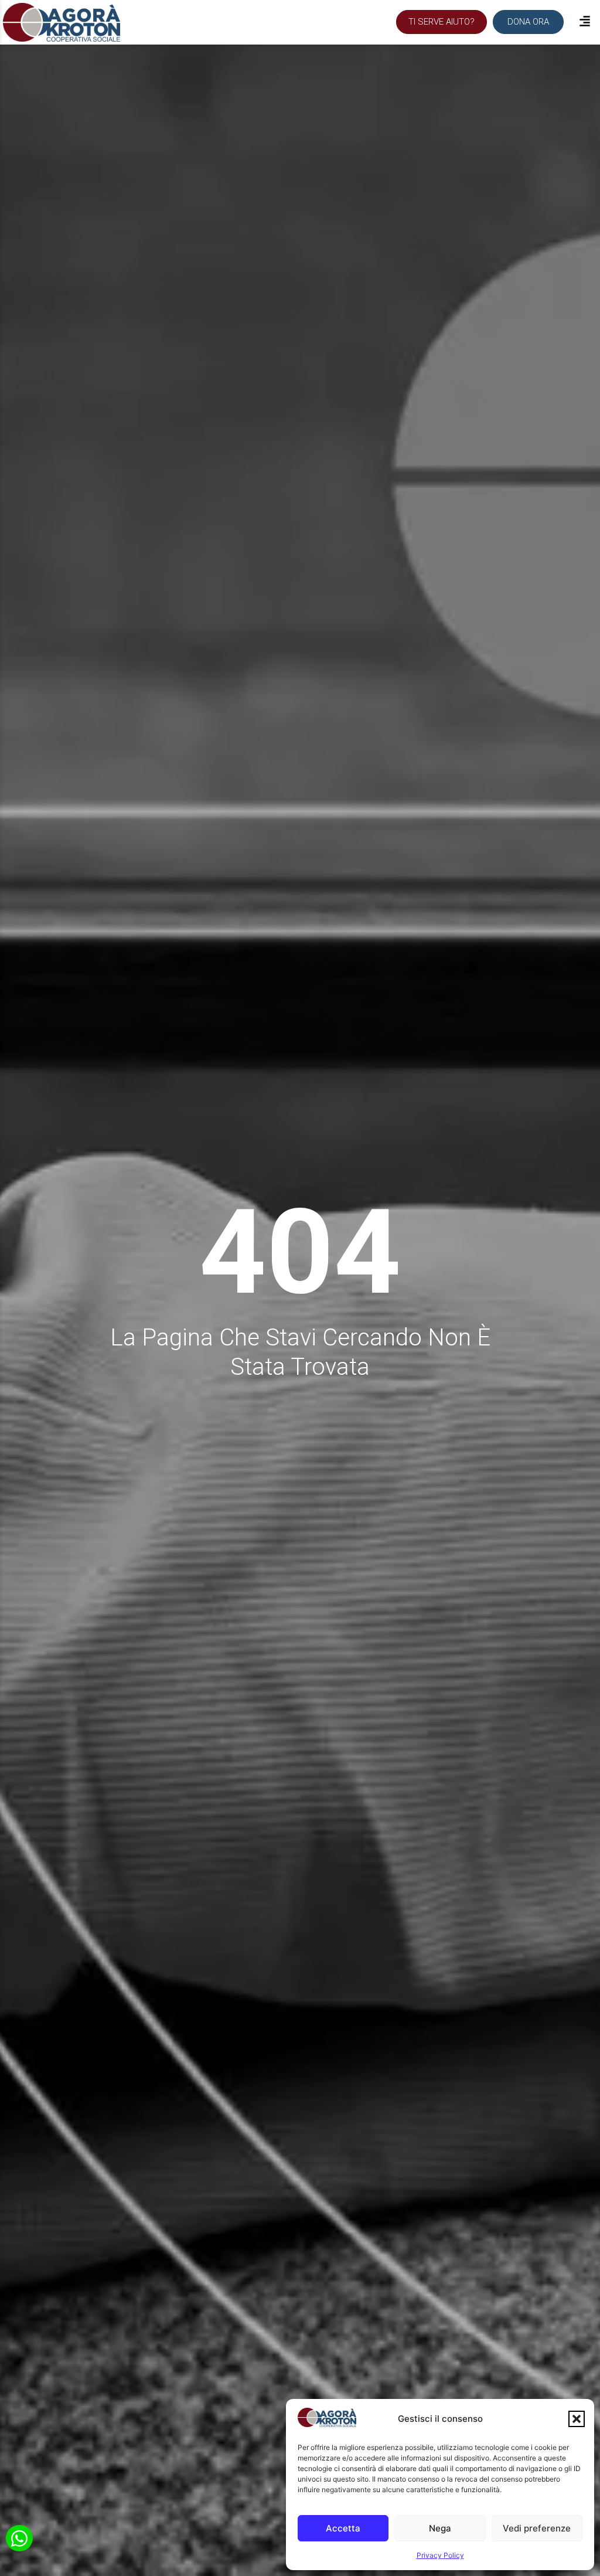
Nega (440, 2528)
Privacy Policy (440, 2555)
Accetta (343, 2528)
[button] (577, 2419)
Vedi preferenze (537, 2528)
